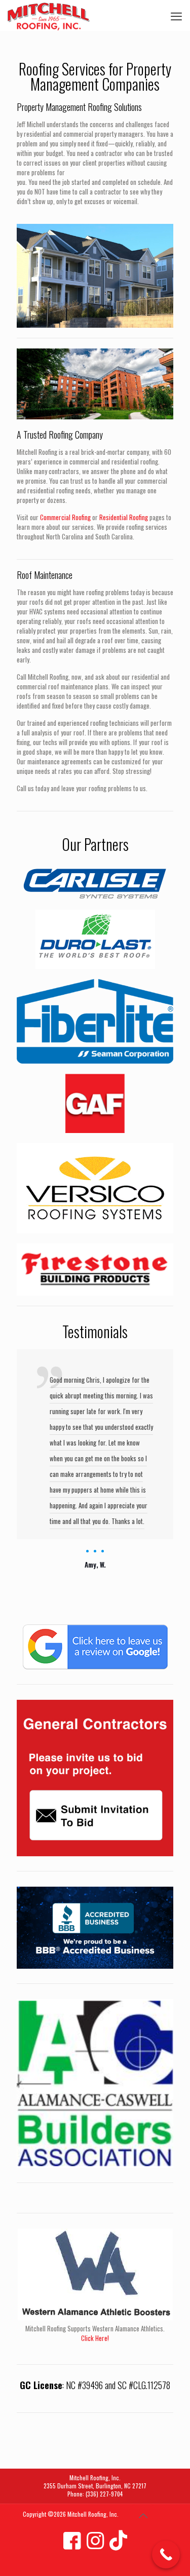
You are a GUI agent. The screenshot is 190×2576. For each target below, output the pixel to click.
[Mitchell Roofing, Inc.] (49, 15)
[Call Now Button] (166, 2554)
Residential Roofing (124, 517)
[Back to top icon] (143, 2515)
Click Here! (95, 2338)
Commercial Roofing (65, 517)
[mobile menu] (176, 15)
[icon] (72, 2539)
